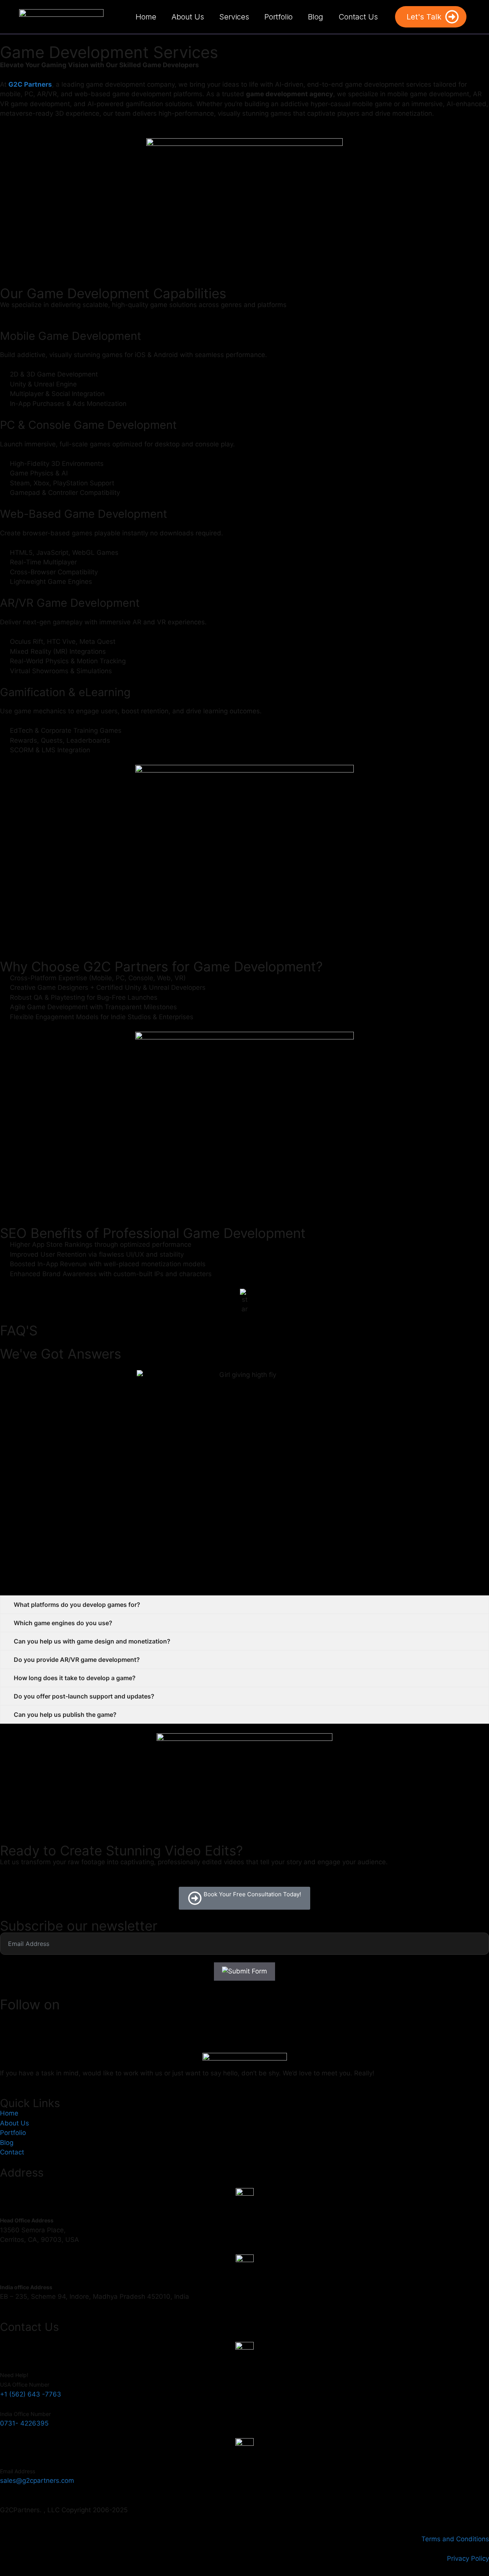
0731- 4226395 (24, 2423)
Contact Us (358, 17)
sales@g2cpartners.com (37, 2481)
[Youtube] (115, 2021)
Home (146, 17)
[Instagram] (31, 2021)
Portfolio (279, 17)
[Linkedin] (52, 2021)
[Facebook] (10, 2021)
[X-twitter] (94, 2021)
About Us (188, 17)
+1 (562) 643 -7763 (31, 2394)
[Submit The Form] (244, 1972)
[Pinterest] (73, 2021)
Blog (316, 17)
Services (234, 17)
